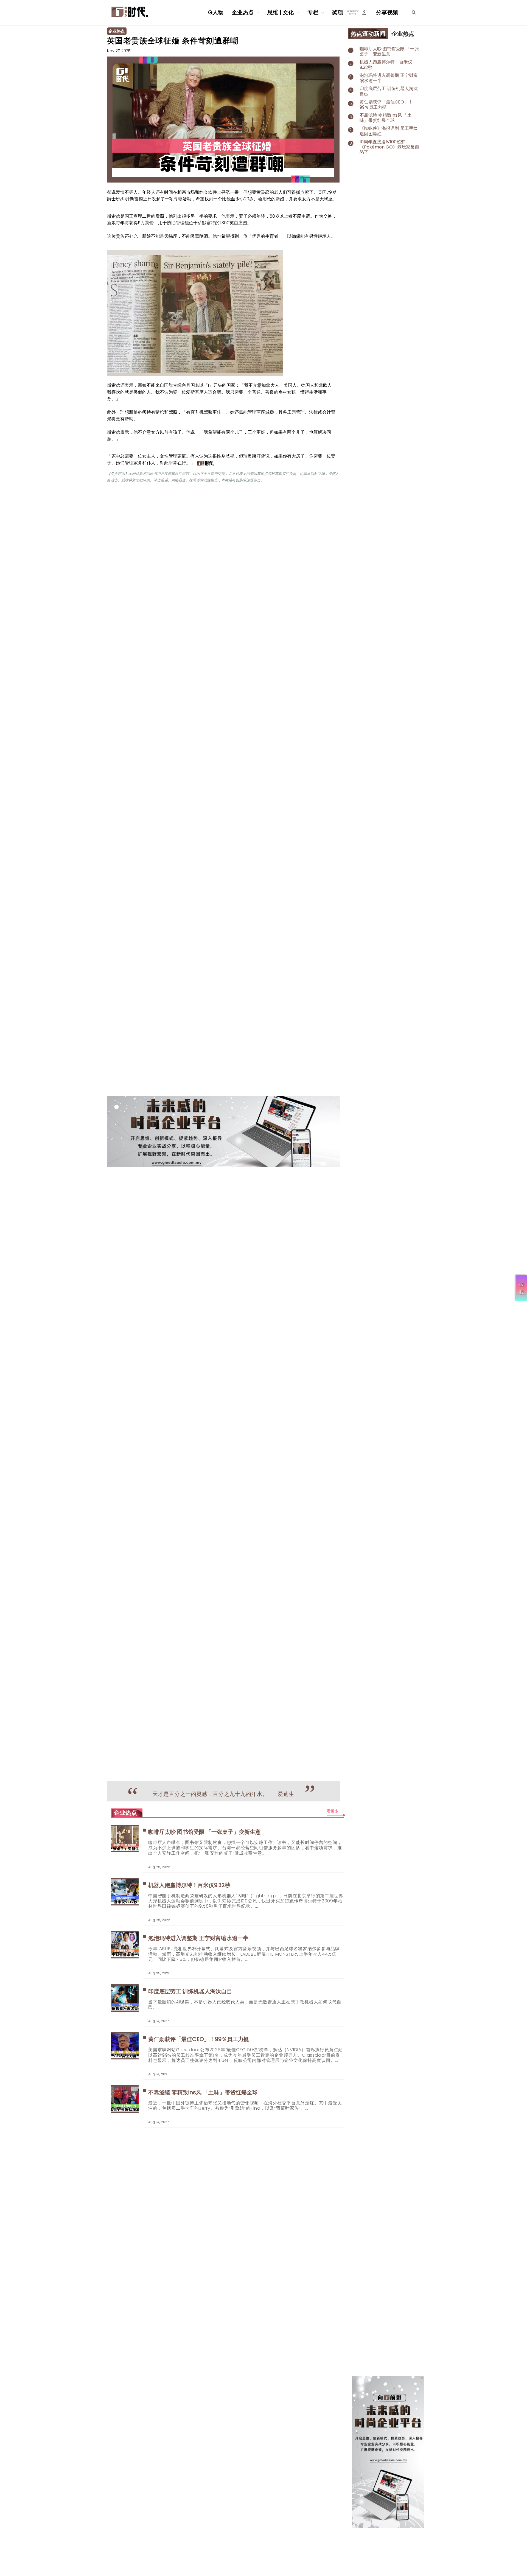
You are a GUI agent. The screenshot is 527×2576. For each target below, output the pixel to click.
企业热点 (243, 12)
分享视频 (387, 12)
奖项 (338, 12)
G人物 (216, 12)
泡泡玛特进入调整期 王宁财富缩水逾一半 (198, 1938)
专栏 (314, 12)
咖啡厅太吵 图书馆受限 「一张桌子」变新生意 (205, 1832)
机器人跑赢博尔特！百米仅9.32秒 (189, 1885)
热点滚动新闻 (368, 34)
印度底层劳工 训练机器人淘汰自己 (190, 1991)
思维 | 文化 (281, 12)
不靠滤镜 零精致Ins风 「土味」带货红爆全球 (203, 2092)
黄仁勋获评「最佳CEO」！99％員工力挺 (199, 2039)
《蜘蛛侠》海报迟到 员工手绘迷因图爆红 (389, 131)
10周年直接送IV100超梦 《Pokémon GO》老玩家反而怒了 (389, 147)
